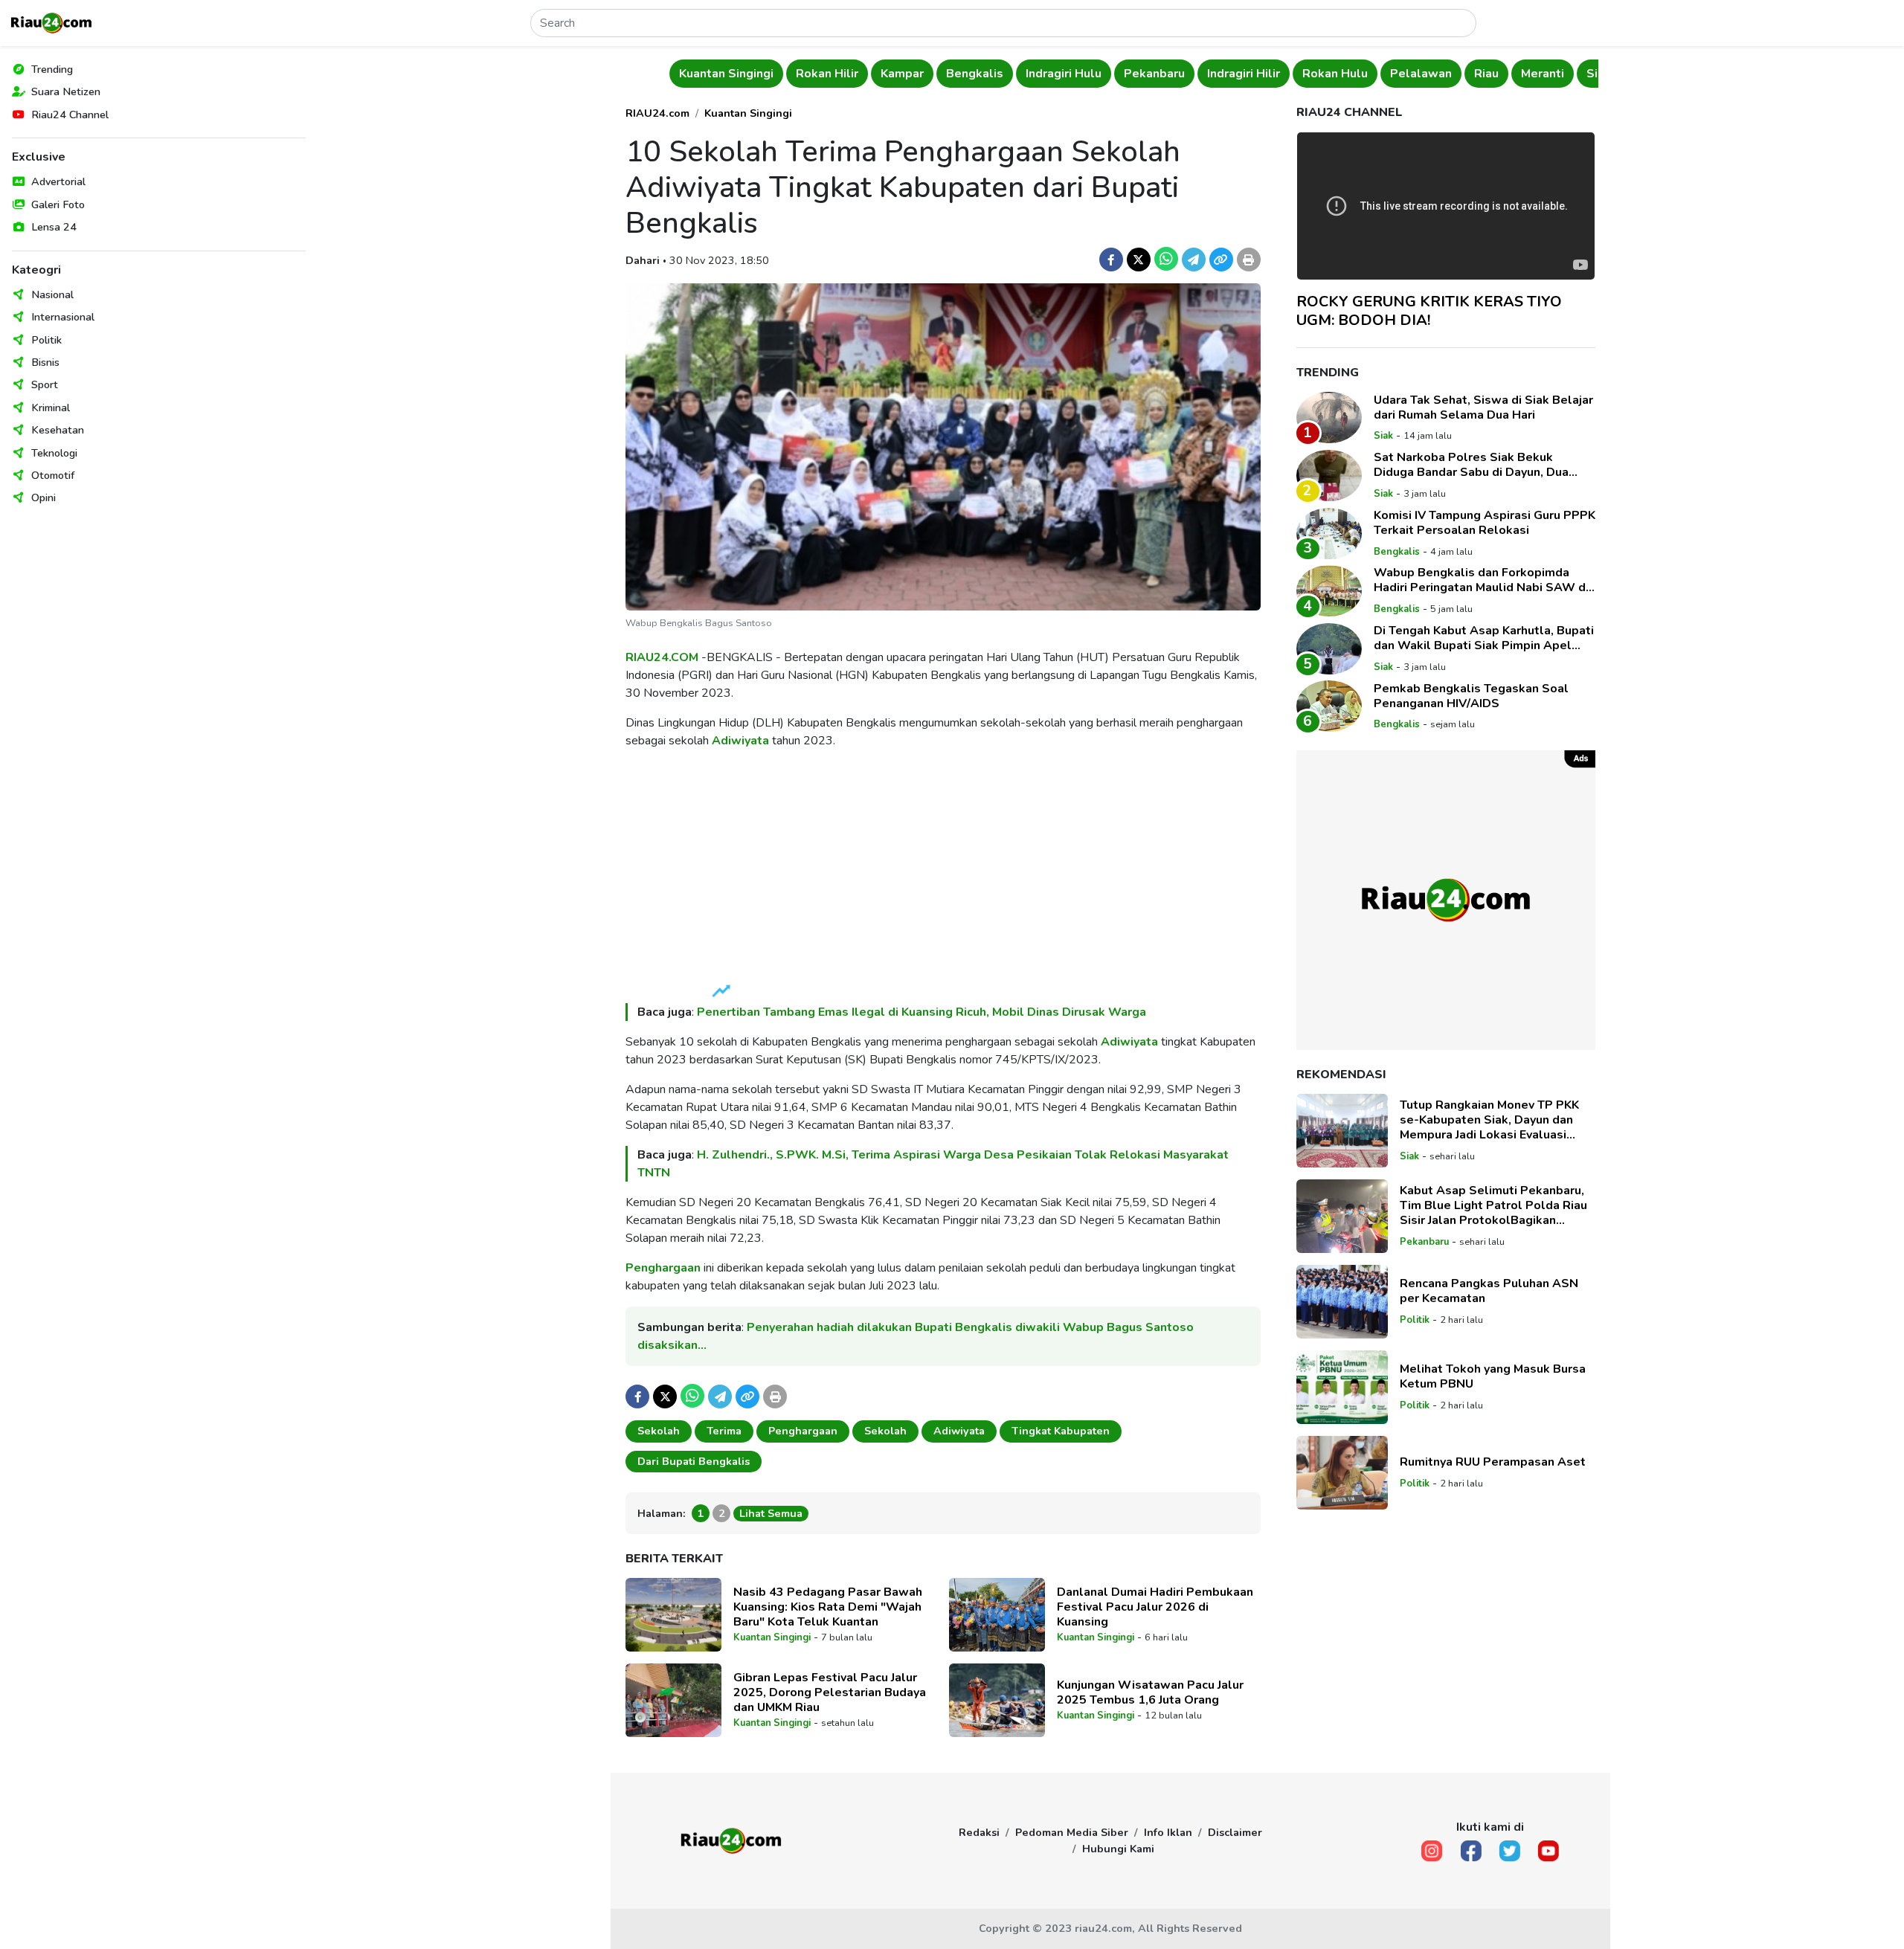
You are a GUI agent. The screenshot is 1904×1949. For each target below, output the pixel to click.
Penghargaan (663, 1268)
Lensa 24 (54, 227)
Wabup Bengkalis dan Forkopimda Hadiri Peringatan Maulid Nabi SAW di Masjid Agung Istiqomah (1481, 580)
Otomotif (53, 475)
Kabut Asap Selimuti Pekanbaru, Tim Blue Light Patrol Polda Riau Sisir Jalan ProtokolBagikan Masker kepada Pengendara (1493, 1205)
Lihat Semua (771, 1513)
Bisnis (45, 362)
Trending (52, 69)
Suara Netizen (66, 91)
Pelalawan (1421, 74)
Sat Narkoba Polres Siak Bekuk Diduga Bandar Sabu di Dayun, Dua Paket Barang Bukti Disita (1471, 465)
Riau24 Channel (70, 115)
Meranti (1543, 74)
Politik (46, 340)
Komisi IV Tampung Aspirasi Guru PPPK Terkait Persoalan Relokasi (1485, 523)
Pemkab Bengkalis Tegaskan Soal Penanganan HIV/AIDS (1471, 695)
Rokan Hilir (827, 74)
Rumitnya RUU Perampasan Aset (1493, 1462)
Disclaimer (1235, 1832)
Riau (1486, 74)
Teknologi (54, 453)
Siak (1383, 436)
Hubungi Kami (1118, 1849)
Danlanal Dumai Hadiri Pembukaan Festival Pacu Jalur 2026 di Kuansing (1155, 1607)
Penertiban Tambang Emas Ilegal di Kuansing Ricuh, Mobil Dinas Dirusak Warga (922, 1012)
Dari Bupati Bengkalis (694, 1461)
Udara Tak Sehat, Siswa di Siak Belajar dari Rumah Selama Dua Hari (1483, 407)
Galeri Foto (58, 204)
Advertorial (58, 181)
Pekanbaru (1154, 74)
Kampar (902, 74)
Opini (44, 497)
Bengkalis (975, 74)
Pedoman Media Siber (1072, 1832)
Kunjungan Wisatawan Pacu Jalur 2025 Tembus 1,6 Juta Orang (1150, 1692)
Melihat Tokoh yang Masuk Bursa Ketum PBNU (1493, 1376)
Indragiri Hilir (1244, 74)
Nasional (52, 294)
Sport (45, 384)
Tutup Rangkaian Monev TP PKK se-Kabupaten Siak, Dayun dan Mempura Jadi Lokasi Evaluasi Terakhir (1489, 1120)
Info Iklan (1168, 1832)
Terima (724, 1431)
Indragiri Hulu (1064, 74)
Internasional (63, 317)
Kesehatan (58, 430)
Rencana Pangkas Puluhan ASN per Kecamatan (1489, 1291)
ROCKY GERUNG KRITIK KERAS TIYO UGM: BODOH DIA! (1429, 311)
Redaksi (979, 1832)
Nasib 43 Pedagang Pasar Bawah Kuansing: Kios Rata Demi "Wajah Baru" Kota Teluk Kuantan (828, 1607)
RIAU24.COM (662, 657)
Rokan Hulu (1335, 74)
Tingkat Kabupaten (1061, 1431)
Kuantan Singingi (726, 74)
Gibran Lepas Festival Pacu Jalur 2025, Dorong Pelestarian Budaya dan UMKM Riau (830, 1692)
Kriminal (51, 407)
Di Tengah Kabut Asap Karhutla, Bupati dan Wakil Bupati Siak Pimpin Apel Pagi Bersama (1484, 638)
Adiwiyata (740, 741)
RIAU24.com (657, 113)
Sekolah (659, 1431)
